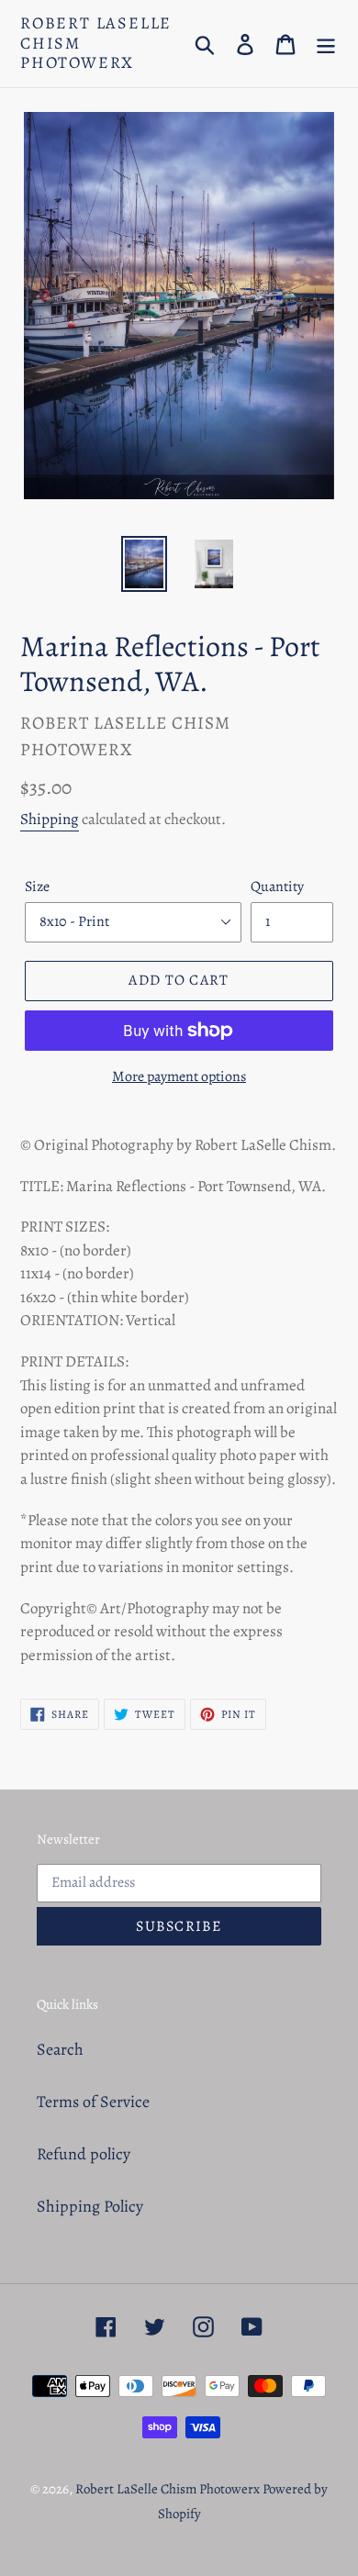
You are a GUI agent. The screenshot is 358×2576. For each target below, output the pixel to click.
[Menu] (326, 44)
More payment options (179, 1076)
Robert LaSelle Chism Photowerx (96, 44)
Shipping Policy (90, 2206)
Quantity (277, 887)
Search (60, 2049)
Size (37, 887)
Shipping (50, 819)
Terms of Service (93, 2102)
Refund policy (84, 2154)
